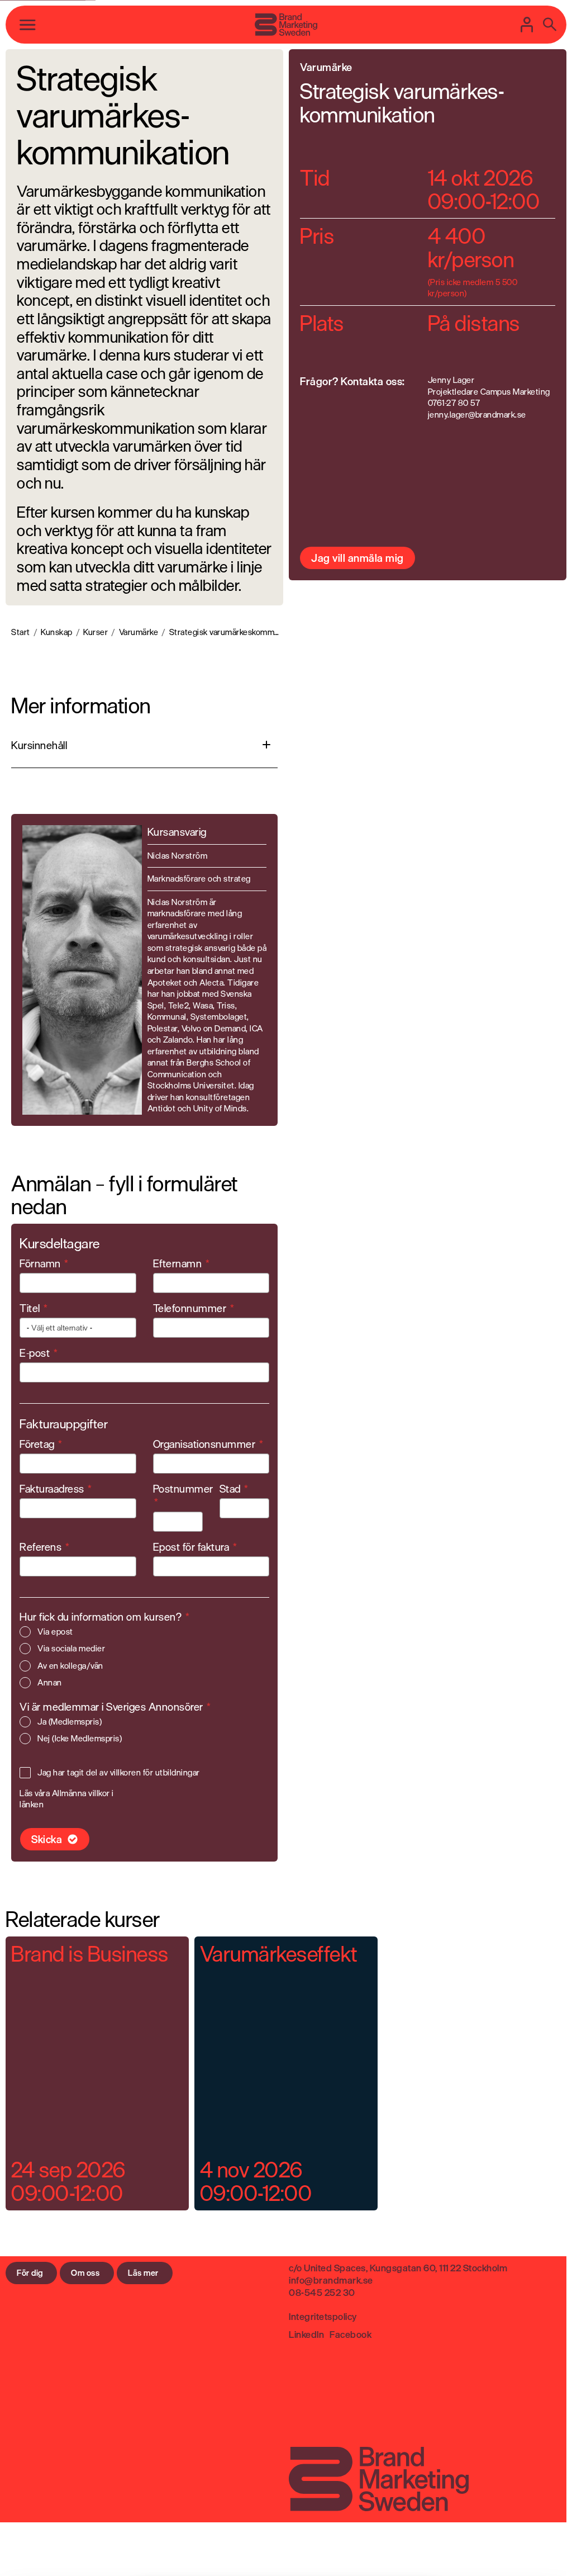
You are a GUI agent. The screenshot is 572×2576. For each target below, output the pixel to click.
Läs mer (143, 2273)
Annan (50, 1683)
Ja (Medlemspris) (70, 1722)
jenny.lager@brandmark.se (477, 415)
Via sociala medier (71, 1649)
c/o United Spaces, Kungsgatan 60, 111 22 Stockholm (398, 2268)
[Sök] (550, 25)
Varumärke (139, 633)
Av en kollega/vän (70, 1666)
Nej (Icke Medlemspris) (80, 1739)
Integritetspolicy (323, 2316)
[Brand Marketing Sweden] (286, 25)
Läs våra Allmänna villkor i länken (67, 1799)
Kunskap (57, 633)
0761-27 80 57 (454, 403)
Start (21, 633)
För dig (30, 2273)
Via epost (55, 1632)
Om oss (85, 2273)
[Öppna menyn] (28, 25)
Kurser (96, 633)
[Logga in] (527, 25)
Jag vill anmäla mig (357, 558)
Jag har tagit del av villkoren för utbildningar (119, 1773)
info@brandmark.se (331, 2280)
